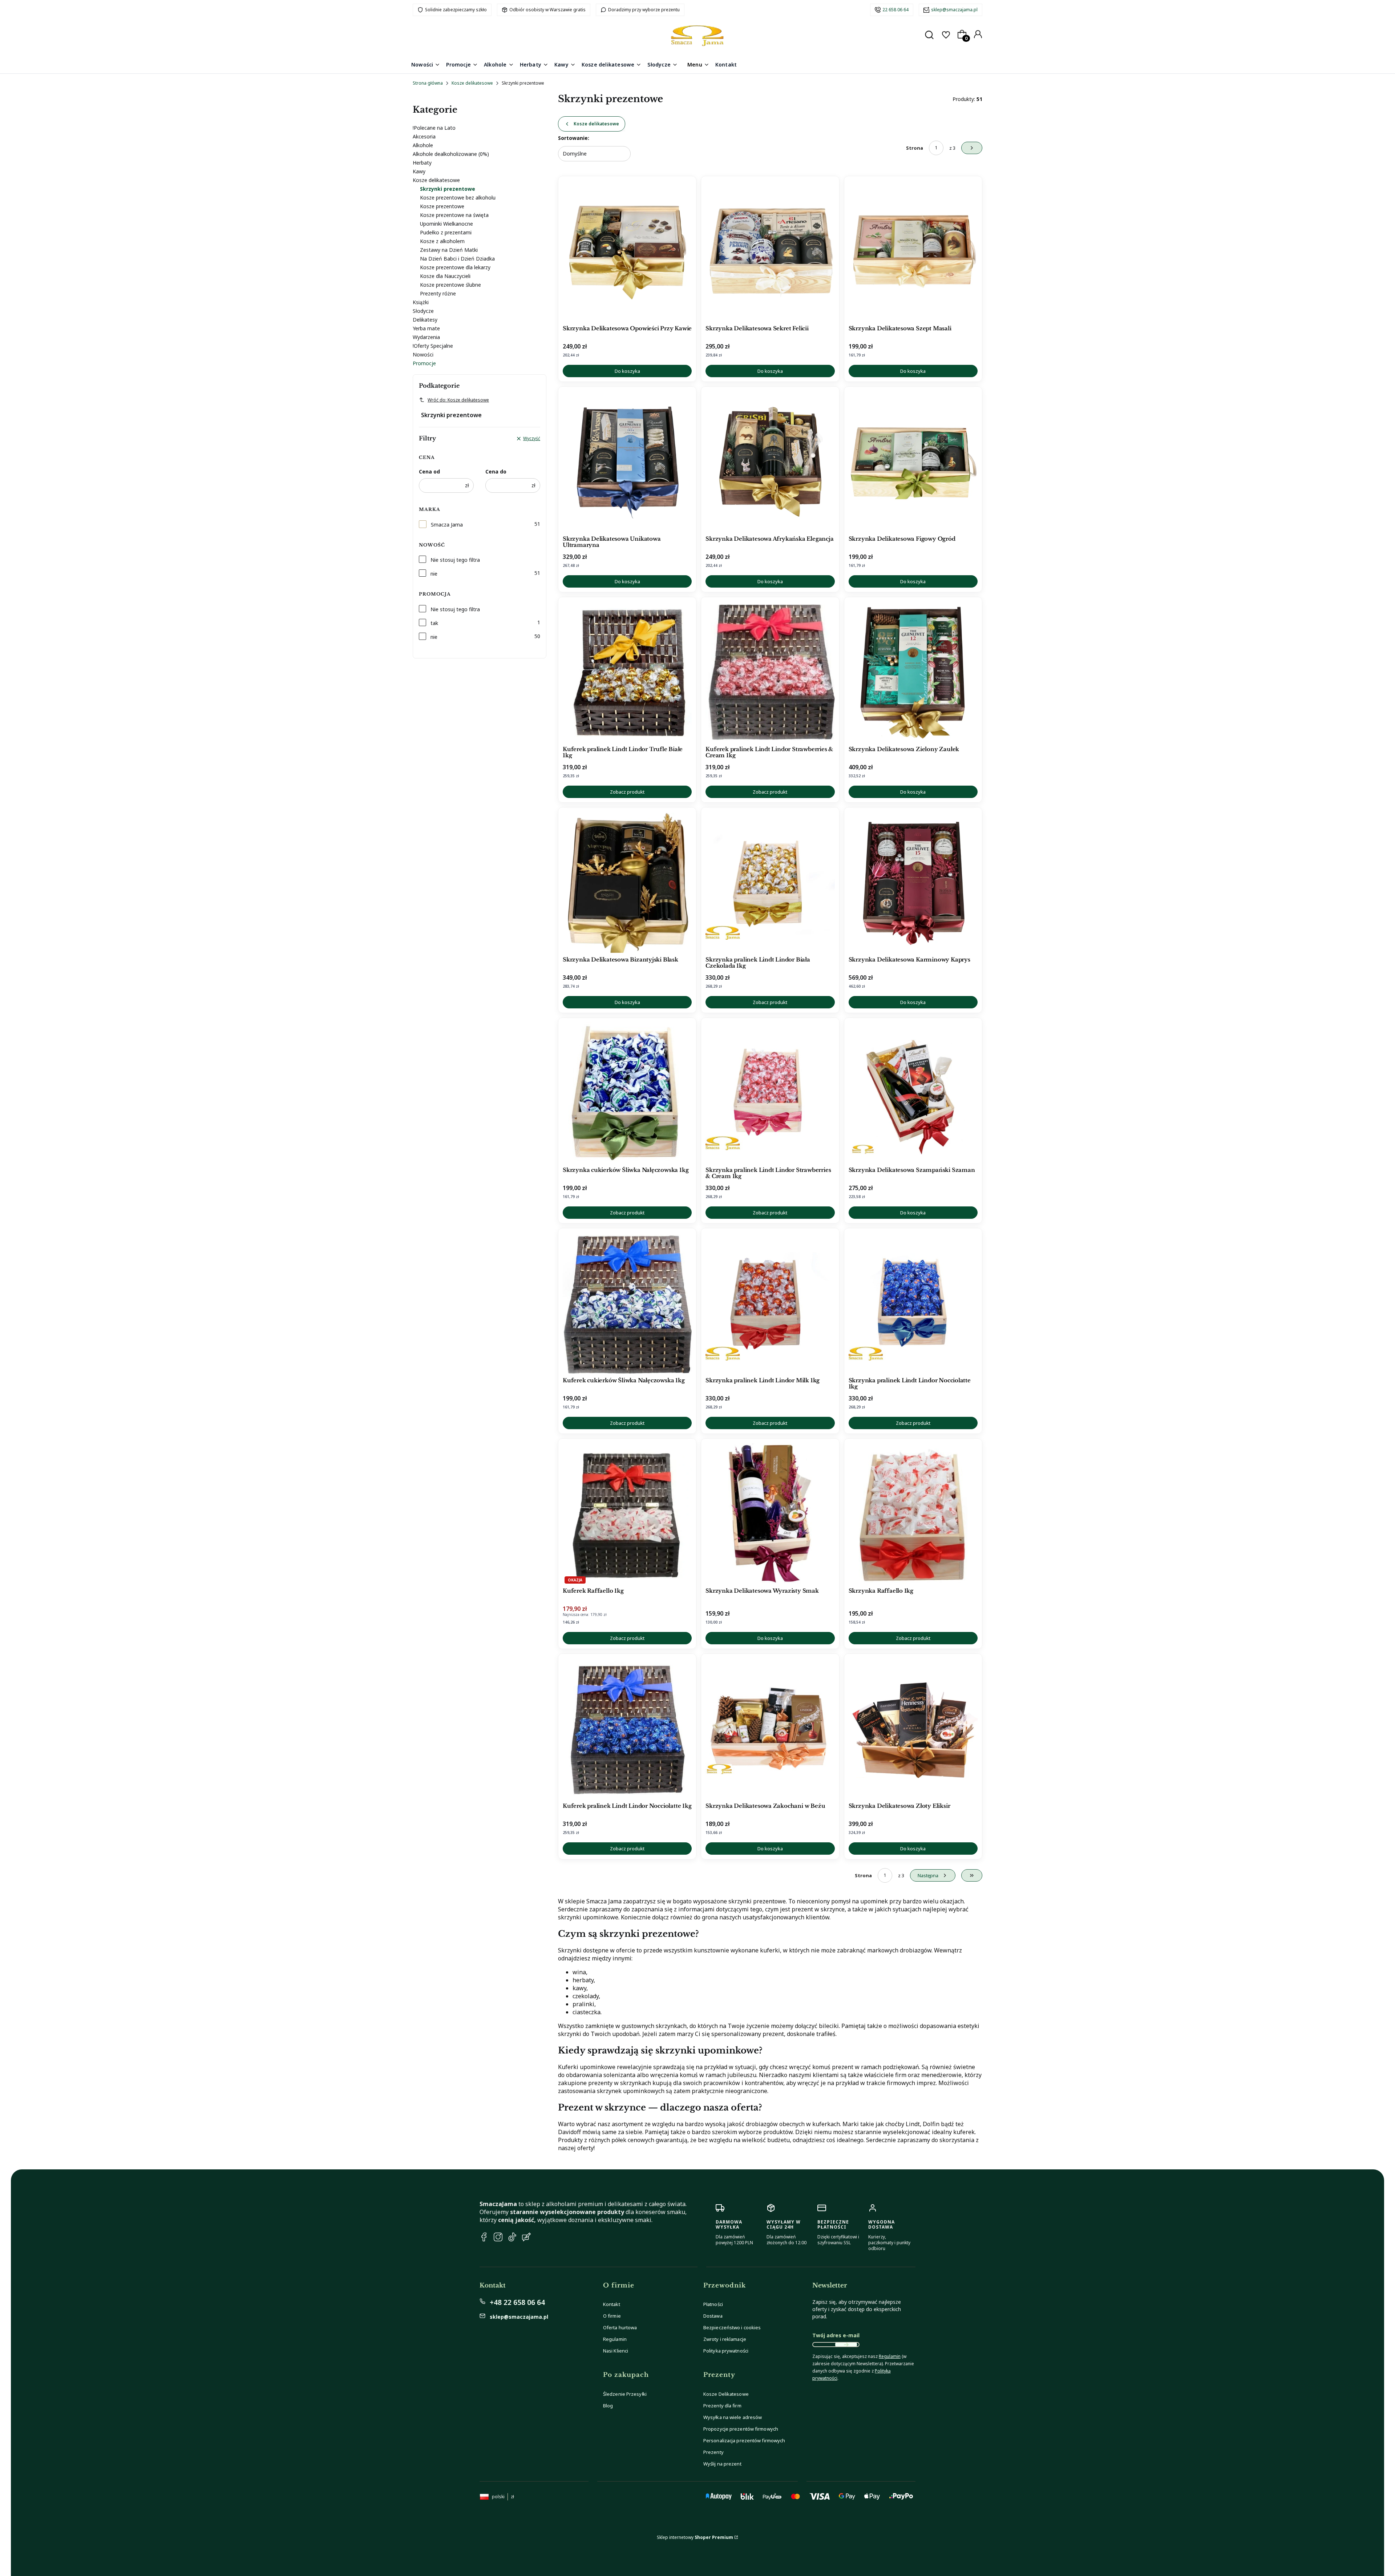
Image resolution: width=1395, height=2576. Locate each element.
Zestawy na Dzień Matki (449, 250)
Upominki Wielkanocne (446, 224)
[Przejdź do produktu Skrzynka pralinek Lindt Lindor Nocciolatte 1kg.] (913, 1303)
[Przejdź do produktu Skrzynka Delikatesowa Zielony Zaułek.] (913, 672)
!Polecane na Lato (434, 128)
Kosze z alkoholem (442, 241)
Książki (421, 302)
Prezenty (713, 2452)
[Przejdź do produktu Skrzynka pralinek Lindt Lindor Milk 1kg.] (770, 1303)
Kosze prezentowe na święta (454, 215)
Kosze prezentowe (442, 206)
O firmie (612, 2316)
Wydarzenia (426, 337)
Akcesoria (424, 136)
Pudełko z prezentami (446, 232)
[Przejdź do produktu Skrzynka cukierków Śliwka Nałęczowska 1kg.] (627, 1093)
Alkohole (423, 145)
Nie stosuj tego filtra (455, 560)
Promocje (424, 363)
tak (434, 623)
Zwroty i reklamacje (725, 2339)
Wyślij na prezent (722, 2464)
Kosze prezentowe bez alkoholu (458, 197)
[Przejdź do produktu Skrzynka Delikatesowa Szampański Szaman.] (913, 1093)
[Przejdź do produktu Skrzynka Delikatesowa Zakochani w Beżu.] (770, 1729)
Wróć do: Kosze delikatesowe (458, 400)
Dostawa (713, 2316)
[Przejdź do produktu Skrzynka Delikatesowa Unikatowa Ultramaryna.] (627, 462)
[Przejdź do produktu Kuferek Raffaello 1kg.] (627, 1514)
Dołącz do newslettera (846, 2345)
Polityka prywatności (726, 2351)
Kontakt (612, 2304)
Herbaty (422, 163)
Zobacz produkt (627, 792)
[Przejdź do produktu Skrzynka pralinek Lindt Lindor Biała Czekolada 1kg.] (770, 883)
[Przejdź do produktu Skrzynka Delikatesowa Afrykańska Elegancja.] (770, 462)
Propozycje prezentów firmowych (741, 2429)
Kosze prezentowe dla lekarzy (455, 267)
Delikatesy (425, 320)
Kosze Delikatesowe (726, 2394)
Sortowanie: (574, 138)
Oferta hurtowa (620, 2327)
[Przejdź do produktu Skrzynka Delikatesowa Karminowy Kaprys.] (913, 883)
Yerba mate (426, 328)
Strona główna (428, 83)
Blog (608, 2406)
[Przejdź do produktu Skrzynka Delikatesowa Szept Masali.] (913, 251)
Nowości (423, 354)
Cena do (496, 471)
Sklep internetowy (695, 2537)
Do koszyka (627, 371)
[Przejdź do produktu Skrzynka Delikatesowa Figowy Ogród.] (913, 462)
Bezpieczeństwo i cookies (732, 2327)
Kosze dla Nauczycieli (445, 276)
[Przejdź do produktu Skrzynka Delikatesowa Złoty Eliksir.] (913, 1729)
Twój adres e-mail (836, 2335)
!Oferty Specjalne (433, 346)
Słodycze (423, 311)
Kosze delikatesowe (472, 83)
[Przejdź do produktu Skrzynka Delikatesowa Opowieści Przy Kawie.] (627, 251)
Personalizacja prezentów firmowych (744, 2440)
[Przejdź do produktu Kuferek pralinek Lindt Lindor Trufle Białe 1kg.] (627, 672)
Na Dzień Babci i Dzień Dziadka (457, 259)
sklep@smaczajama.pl (954, 10)
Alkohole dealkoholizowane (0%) (451, 154)
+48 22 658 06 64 (517, 2302)
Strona (915, 148)
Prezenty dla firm (722, 2406)
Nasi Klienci (616, 2351)
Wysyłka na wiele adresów (733, 2417)
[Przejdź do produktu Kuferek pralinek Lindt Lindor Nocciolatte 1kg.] (627, 1729)
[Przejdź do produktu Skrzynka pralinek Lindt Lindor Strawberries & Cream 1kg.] (770, 1093)
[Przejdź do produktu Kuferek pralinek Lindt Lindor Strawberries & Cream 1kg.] (770, 672)
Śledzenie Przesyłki (625, 2394)
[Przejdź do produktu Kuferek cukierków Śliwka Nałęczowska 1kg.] (627, 1303)
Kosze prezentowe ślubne (450, 285)
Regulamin (615, 2339)
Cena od (429, 471)
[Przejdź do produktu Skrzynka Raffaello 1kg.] (913, 1514)
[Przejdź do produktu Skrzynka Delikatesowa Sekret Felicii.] (770, 251)
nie (434, 574)
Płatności (713, 2304)
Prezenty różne (438, 293)
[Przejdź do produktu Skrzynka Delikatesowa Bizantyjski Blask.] (627, 883)
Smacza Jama (447, 525)
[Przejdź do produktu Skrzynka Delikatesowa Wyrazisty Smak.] (770, 1514)
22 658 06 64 (895, 10)
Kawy (419, 171)
